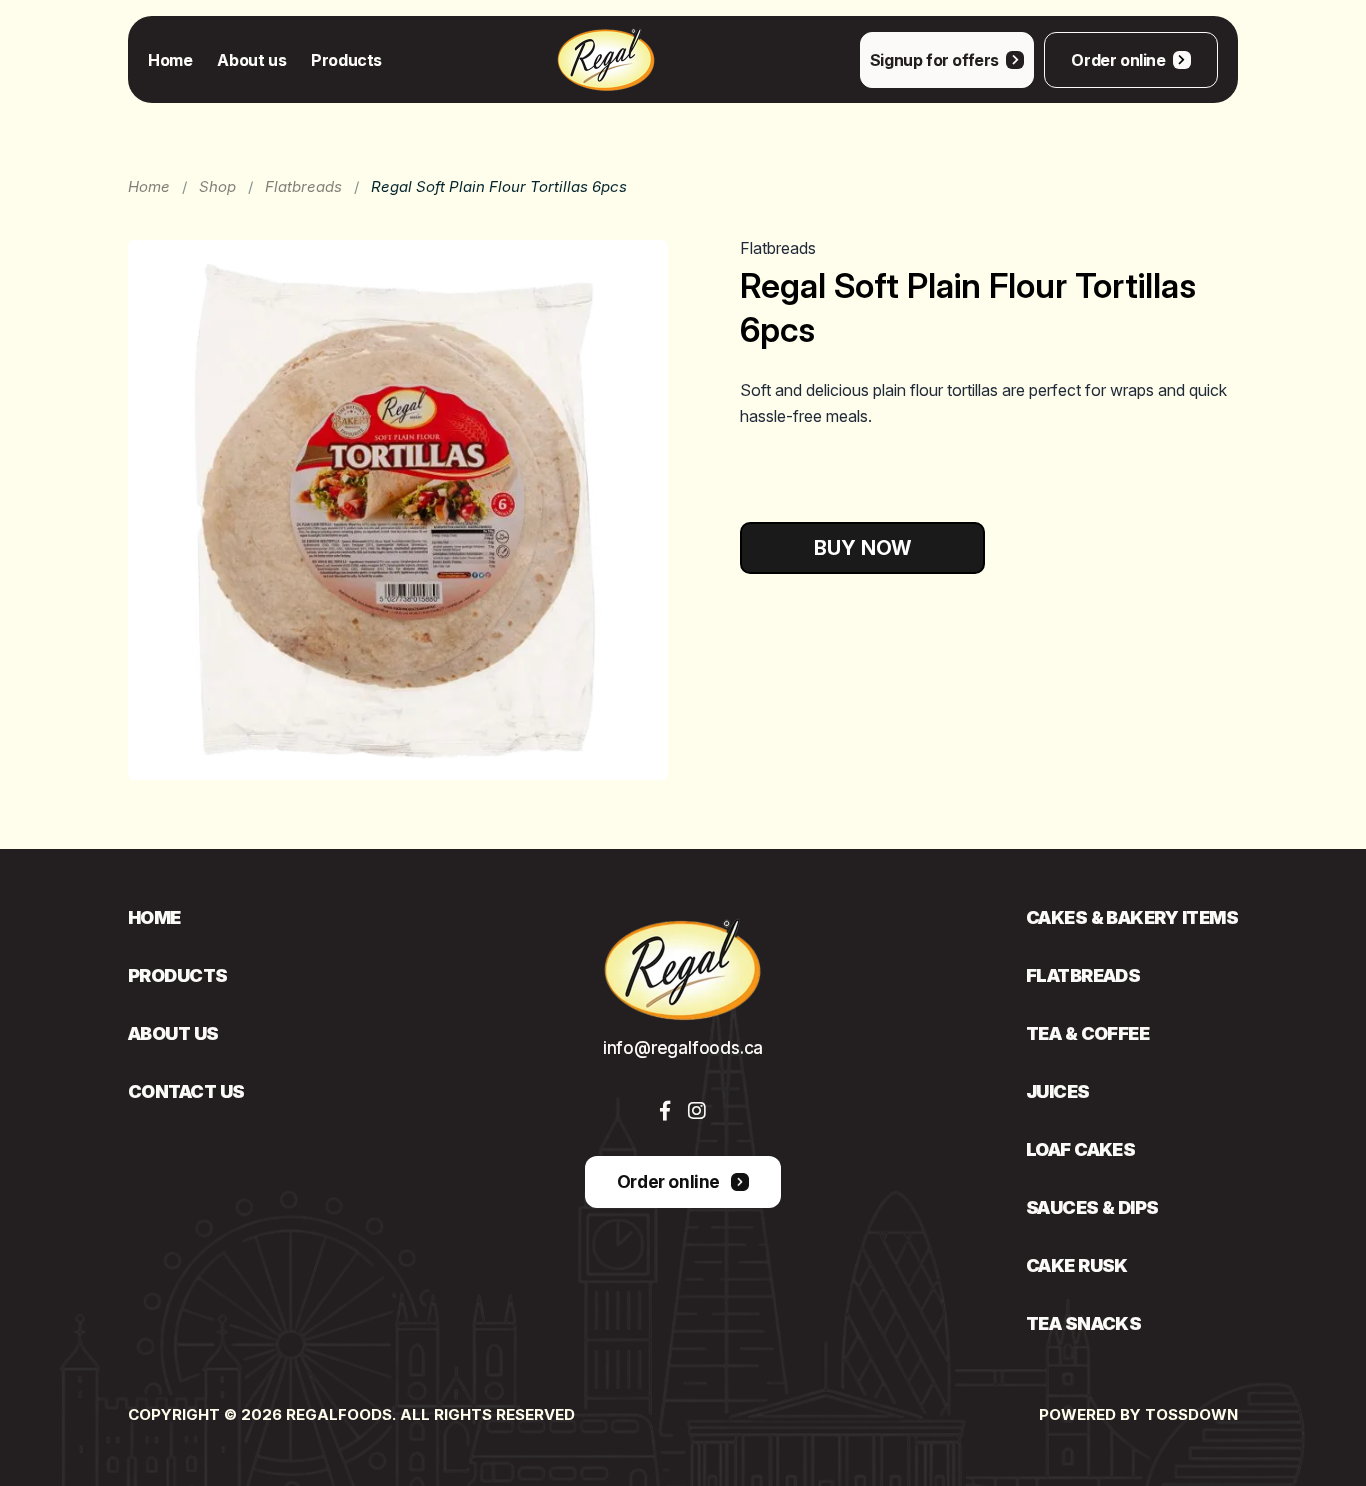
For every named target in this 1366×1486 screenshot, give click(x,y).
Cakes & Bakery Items (1132, 918)
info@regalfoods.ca (683, 1047)
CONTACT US (186, 1092)
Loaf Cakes (1081, 1150)
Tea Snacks (1084, 1324)
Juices (1058, 1092)
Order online (1118, 60)
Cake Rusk (1077, 1266)
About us (251, 60)
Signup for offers (934, 60)
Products (346, 60)
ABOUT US (173, 1034)
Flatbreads (303, 186)
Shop (217, 186)
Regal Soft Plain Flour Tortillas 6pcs (499, 186)
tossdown (1191, 1414)
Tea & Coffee (1088, 1034)
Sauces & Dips (1092, 1208)
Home (170, 60)
